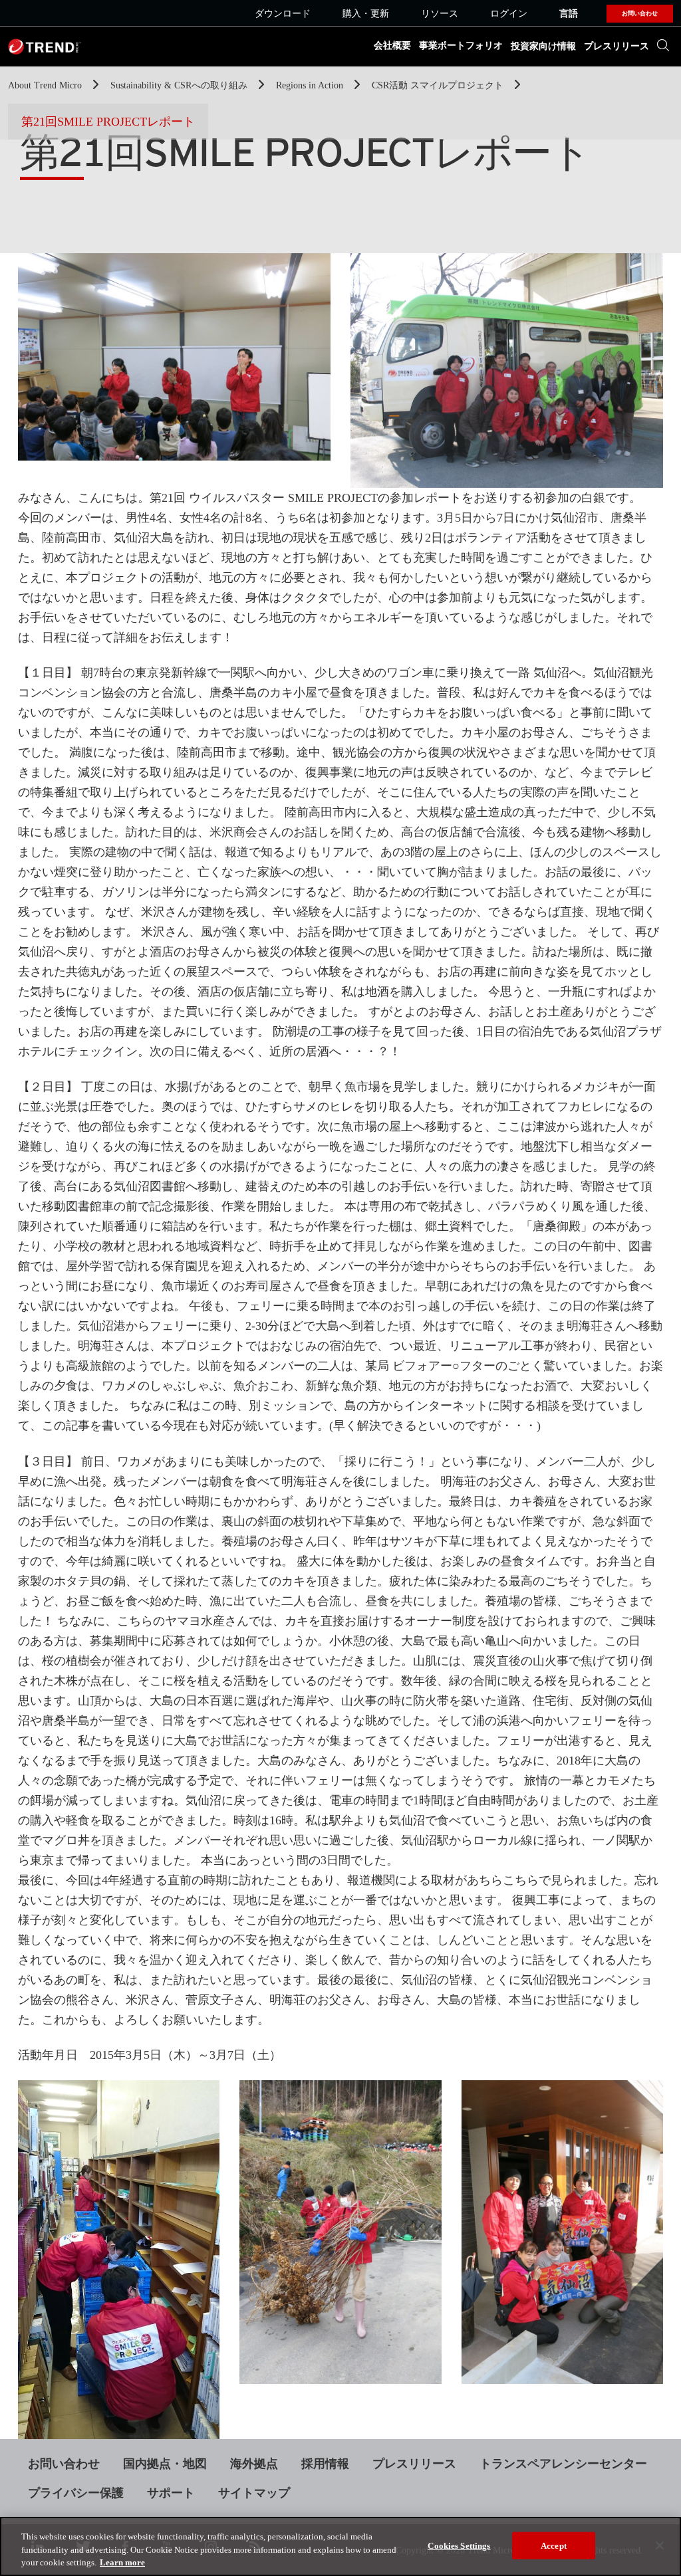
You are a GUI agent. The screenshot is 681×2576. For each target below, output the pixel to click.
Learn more (122, 2562)
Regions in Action (311, 85)
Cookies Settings (459, 2545)
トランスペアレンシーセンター (563, 2464)
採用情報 (325, 2464)
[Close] (660, 2545)
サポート (171, 2493)
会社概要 (392, 46)
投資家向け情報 (543, 46)
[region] (340, 2546)
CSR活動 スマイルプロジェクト (439, 85)
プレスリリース (616, 46)
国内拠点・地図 (165, 2464)
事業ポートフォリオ (461, 46)
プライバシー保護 (76, 2493)
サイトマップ (254, 2493)
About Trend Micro (46, 85)
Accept (554, 2545)
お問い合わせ (64, 2464)
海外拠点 (254, 2464)
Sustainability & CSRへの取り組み (180, 85)
